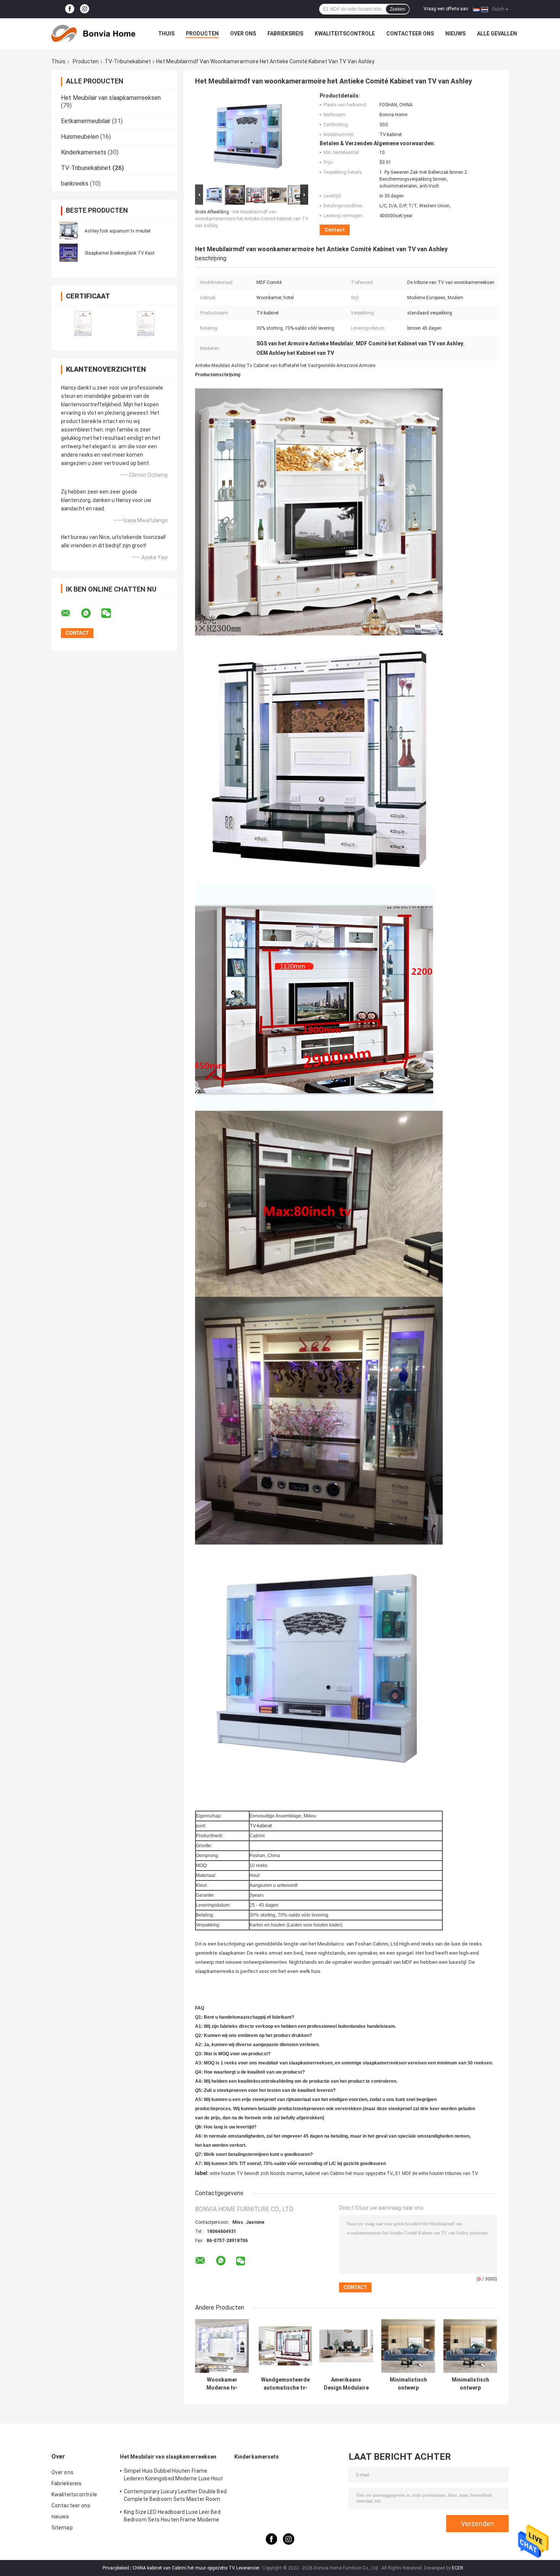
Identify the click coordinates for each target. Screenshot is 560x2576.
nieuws (455, 34)
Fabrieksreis (285, 34)
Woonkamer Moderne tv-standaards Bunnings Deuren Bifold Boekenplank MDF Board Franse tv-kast (222, 2384)
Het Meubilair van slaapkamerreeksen (111, 98)
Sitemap (62, 2528)
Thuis (166, 34)
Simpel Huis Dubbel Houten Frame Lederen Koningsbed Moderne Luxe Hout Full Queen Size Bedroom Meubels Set (174, 2476)
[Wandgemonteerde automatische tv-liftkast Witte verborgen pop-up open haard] (286, 2346)
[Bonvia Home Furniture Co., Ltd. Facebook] (70, 9)
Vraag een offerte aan (446, 9)
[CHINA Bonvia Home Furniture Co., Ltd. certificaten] (83, 323)
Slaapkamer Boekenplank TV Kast (120, 253)
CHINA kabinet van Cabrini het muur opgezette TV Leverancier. (197, 2568)
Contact (335, 230)
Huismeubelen (80, 137)
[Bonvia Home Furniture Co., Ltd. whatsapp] (91, 613)
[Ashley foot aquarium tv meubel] (69, 231)
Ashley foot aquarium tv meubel (118, 231)
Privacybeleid (116, 2568)
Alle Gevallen (497, 34)
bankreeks (75, 184)
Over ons (243, 34)
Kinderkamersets (84, 152)
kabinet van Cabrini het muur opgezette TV (349, 2173)
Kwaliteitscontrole (345, 34)
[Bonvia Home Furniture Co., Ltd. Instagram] (85, 9)
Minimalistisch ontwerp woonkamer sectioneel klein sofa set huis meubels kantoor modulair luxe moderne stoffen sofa (408, 2384)
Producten (202, 34)
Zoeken (398, 9)
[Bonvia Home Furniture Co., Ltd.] (93, 34)
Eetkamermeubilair (86, 121)
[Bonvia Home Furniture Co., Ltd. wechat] (111, 613)
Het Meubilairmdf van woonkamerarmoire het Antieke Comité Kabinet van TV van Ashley (252, 219)
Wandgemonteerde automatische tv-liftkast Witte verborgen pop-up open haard (285, 2384)
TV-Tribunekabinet (128, 61)
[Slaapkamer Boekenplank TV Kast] (69, 253)
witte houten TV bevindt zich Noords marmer (256, 2173)
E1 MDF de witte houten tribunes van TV (437, 2173)
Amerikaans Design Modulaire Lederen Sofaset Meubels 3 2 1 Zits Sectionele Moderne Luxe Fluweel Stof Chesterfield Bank (346, 2384)
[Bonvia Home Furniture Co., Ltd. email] (70, 613)
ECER (458, 2568)
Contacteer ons (410, 34)
